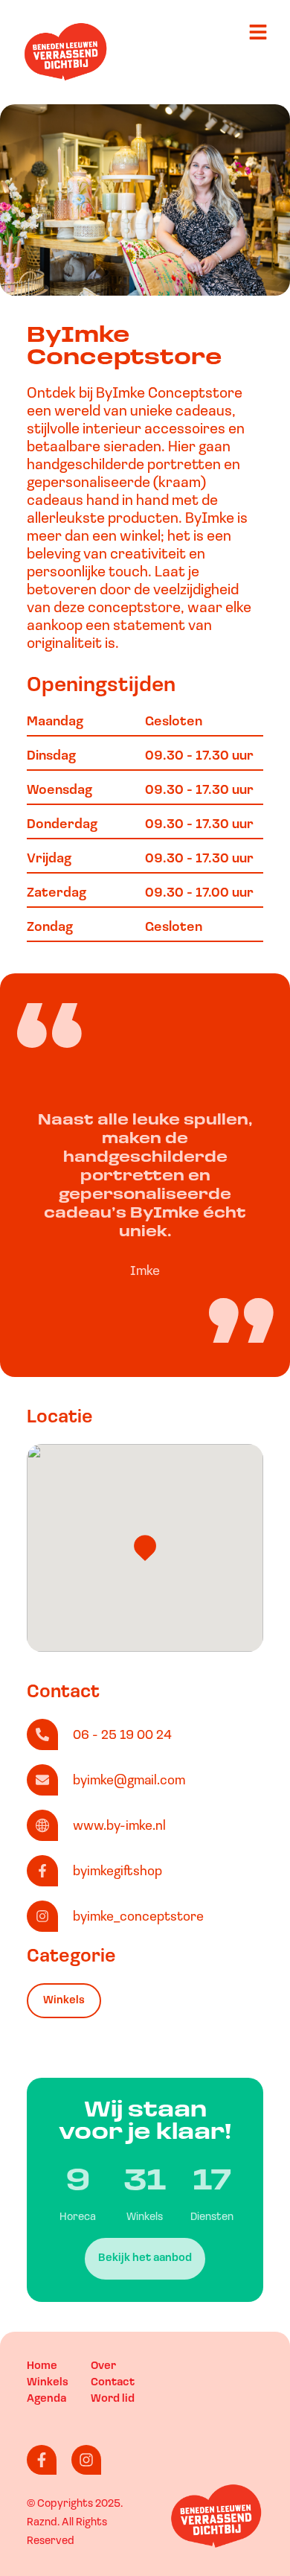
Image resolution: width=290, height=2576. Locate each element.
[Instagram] (86, 2460)
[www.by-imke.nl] (42, 1825)
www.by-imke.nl (119, 1827)
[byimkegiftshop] (42, 1871)
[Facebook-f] (42, 2460)
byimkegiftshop (117, 1872)
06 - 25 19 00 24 (122, 1736)
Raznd (42, 2523)
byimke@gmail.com (129, 1781)
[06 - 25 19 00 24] (42, 1734)
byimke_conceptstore (138, 1918)
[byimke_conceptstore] (42, 1916)
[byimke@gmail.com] (42, 1780)
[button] (145, 1548)
